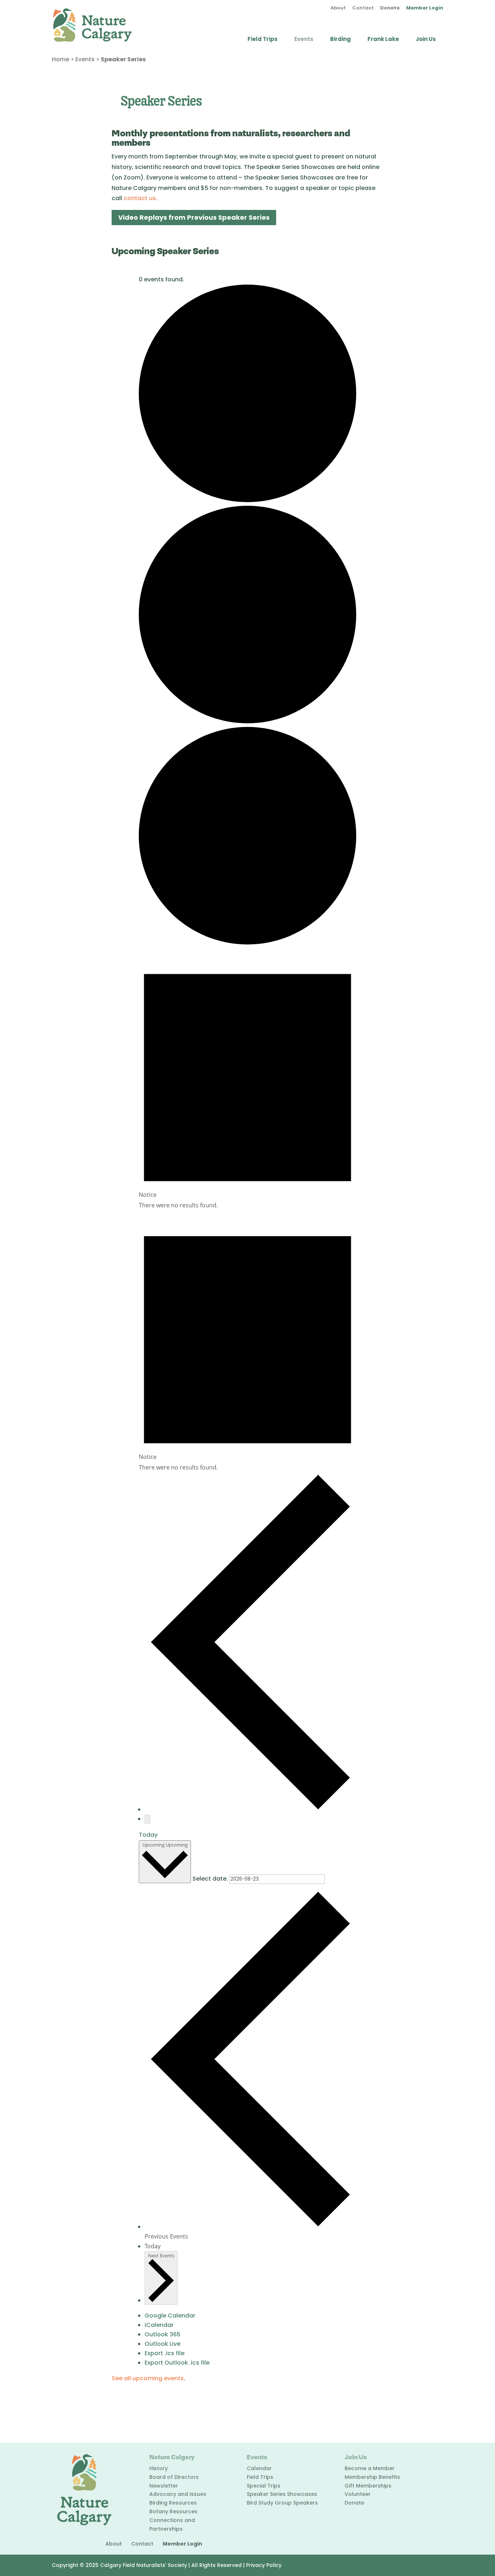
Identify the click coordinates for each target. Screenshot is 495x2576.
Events (304, 40)
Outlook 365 (163, 2334)
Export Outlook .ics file (177, 2363)
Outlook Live (163, 2344)
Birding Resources (173, 2503)
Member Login (425, 8)
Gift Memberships (368, 2486)
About (338, 8)
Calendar (259, 2468)
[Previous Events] (250, 1809)
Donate (390, 8)
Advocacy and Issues (178, 2494)
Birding (340, 40)
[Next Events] (147, 1819)
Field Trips (263, 40)
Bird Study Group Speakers (282, 2503)
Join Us (426, 40)
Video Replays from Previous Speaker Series (194, 217)
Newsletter (164, 2486)
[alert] (247, 1079)
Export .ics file (165, 2353)
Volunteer (358, 2494)
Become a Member (370, 2468)
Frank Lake (383, 40)
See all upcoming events (148, 2378)
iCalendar (159, 2325)
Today (148, 1835)
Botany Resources (173, 2511)
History (159, 2468)
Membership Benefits (372, 2477)
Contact (363, 8)
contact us (140, 198)
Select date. (211, 1879)
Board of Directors (174, 2477)
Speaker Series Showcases (282, 2494)
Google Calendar (170, 2315)
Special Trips (264, 2486)
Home (61, 59)
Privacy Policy (264, 2565)
